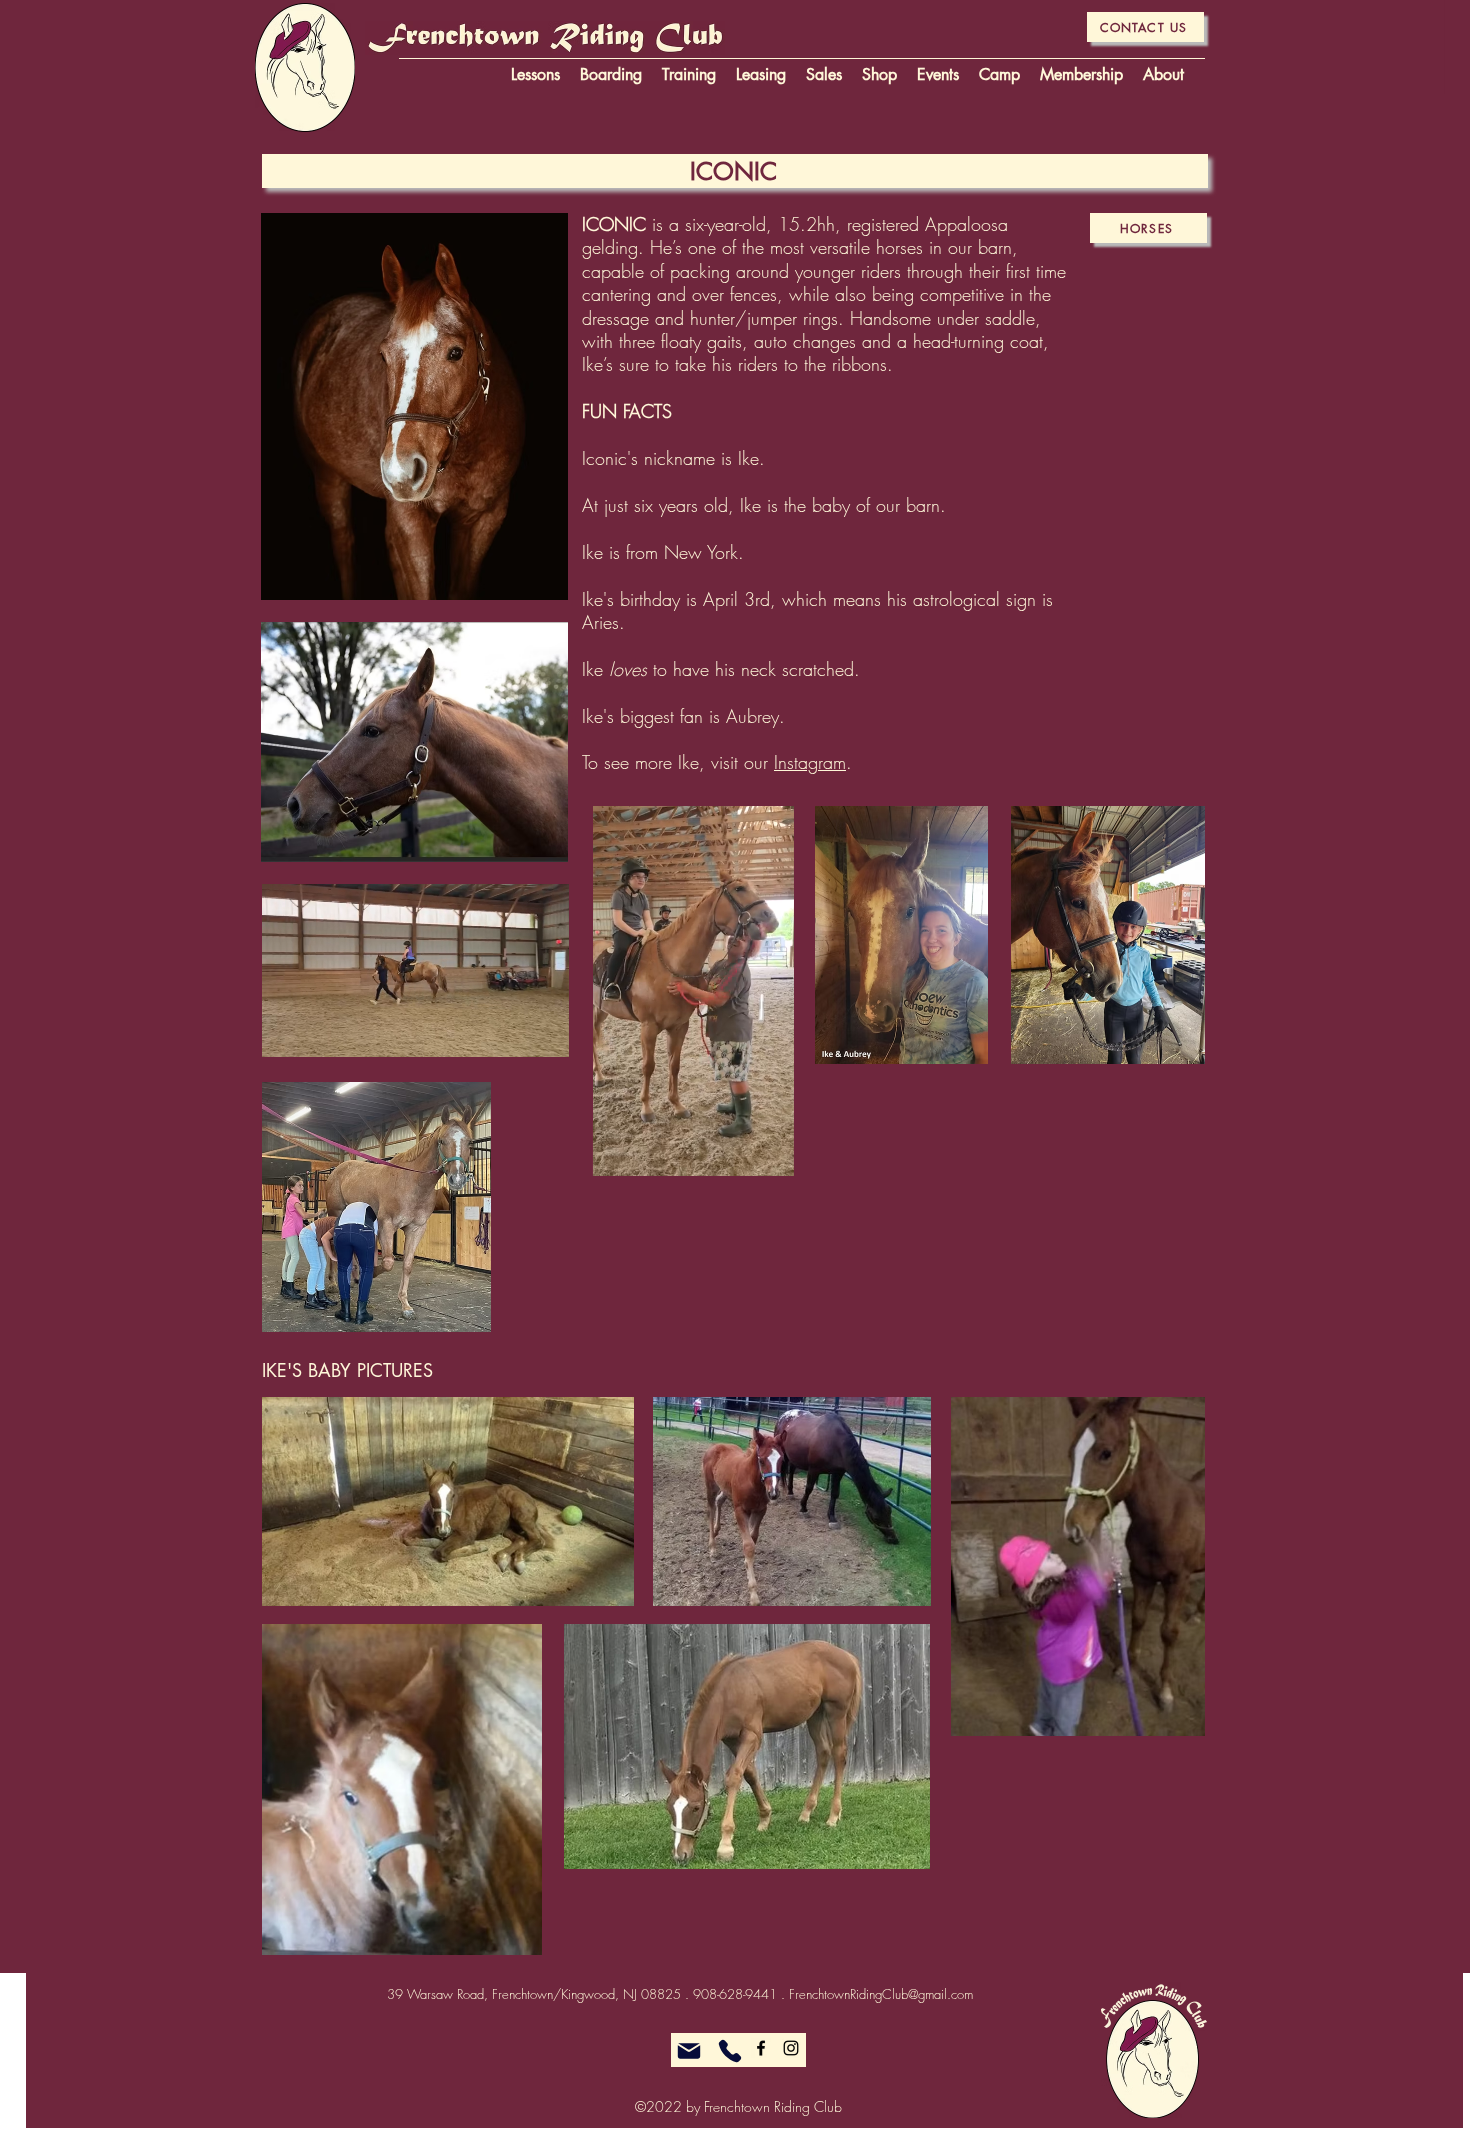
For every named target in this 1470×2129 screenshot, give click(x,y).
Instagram (810, 762)
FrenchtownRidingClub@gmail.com (881, 1994)
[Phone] (730, 2051)
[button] (543, 1035)
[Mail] (689, 2051)
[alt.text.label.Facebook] (761, 2048)
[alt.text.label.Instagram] (791, 2048)
